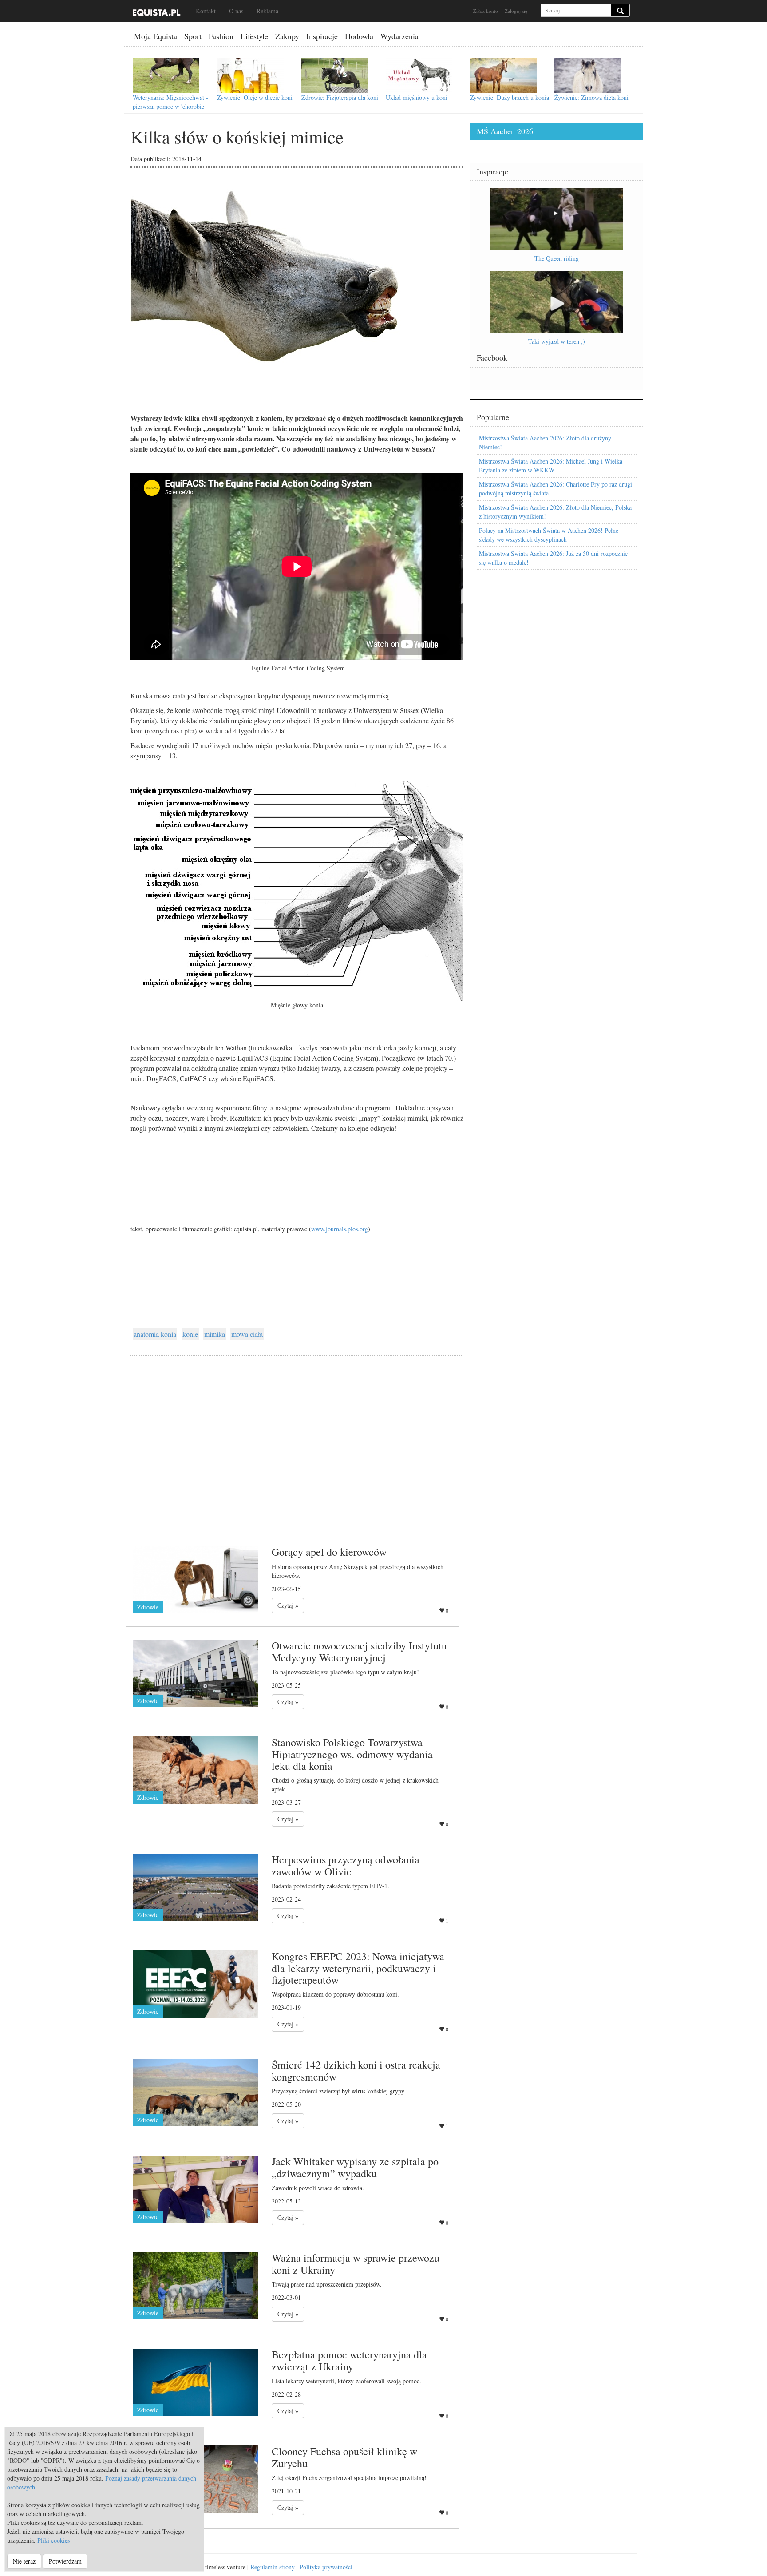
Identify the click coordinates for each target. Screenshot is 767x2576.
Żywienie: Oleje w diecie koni (255, 97)
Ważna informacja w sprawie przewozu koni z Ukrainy (356, 2263)
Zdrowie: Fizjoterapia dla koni (340, 97)
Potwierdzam (65, 2561)
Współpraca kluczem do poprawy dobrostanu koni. (335, 1994)
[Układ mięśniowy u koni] (419, 75)
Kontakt (206, 11)
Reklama (267, 11)
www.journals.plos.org (340, 1229)
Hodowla (359, 36)
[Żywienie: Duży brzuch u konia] (503, 75)
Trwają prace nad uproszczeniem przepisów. (327, 2284)
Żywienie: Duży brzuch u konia (510, 97)
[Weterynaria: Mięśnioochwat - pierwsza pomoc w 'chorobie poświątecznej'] (166, 75)
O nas (236, 11)
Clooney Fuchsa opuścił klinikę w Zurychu (344, 2457)
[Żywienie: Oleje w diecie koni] (250, 75)
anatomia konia (155, 1334)
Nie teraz (24, 2561)
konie (190, 1334)
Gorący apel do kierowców (329, 1552)
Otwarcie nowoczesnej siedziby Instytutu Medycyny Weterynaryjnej (359, 1651)
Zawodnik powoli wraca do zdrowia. (318, 2188)
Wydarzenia (399, 36)
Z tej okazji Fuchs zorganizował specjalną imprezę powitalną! (349, 2478)
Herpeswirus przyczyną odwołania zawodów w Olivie (346, 1865)
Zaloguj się (516, 11)
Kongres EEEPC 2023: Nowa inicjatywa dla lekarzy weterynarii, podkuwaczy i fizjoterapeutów (358, 1968)
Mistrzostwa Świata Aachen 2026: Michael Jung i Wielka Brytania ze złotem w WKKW (551, 466)
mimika (215, 1334)
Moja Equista (156, 36)
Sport (193, 36)
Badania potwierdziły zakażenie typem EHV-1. (330, 1886)
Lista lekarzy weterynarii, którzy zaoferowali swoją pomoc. (346, 2381)
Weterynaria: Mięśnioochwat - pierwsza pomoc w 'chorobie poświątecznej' (170, 106)
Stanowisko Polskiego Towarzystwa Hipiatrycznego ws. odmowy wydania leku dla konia (352, 1754)
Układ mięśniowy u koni (417, 97)
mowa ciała (247, 1334)
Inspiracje (322, 36)
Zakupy (287, 36)
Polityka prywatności (326, 2567)
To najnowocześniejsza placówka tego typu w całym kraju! (345, 1672)
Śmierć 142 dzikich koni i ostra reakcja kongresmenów (356, 2070)
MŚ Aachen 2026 (505, 131)
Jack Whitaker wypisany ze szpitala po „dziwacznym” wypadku (355, 2167)
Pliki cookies (53, 2540)
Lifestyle (254, 36)
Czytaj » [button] (288, 1605)
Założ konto (486, 11)
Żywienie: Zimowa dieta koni (591, 97)
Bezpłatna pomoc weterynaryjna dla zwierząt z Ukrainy (349, 2360)
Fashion (221, 36)
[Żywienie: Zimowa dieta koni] (588, 75)
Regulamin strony (273, 2567)
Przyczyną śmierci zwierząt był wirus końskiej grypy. (339, 2091)
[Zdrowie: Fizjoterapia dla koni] (335, 75)
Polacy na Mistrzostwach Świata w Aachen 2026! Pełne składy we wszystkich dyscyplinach (549, 535)
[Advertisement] (297, 1432)
